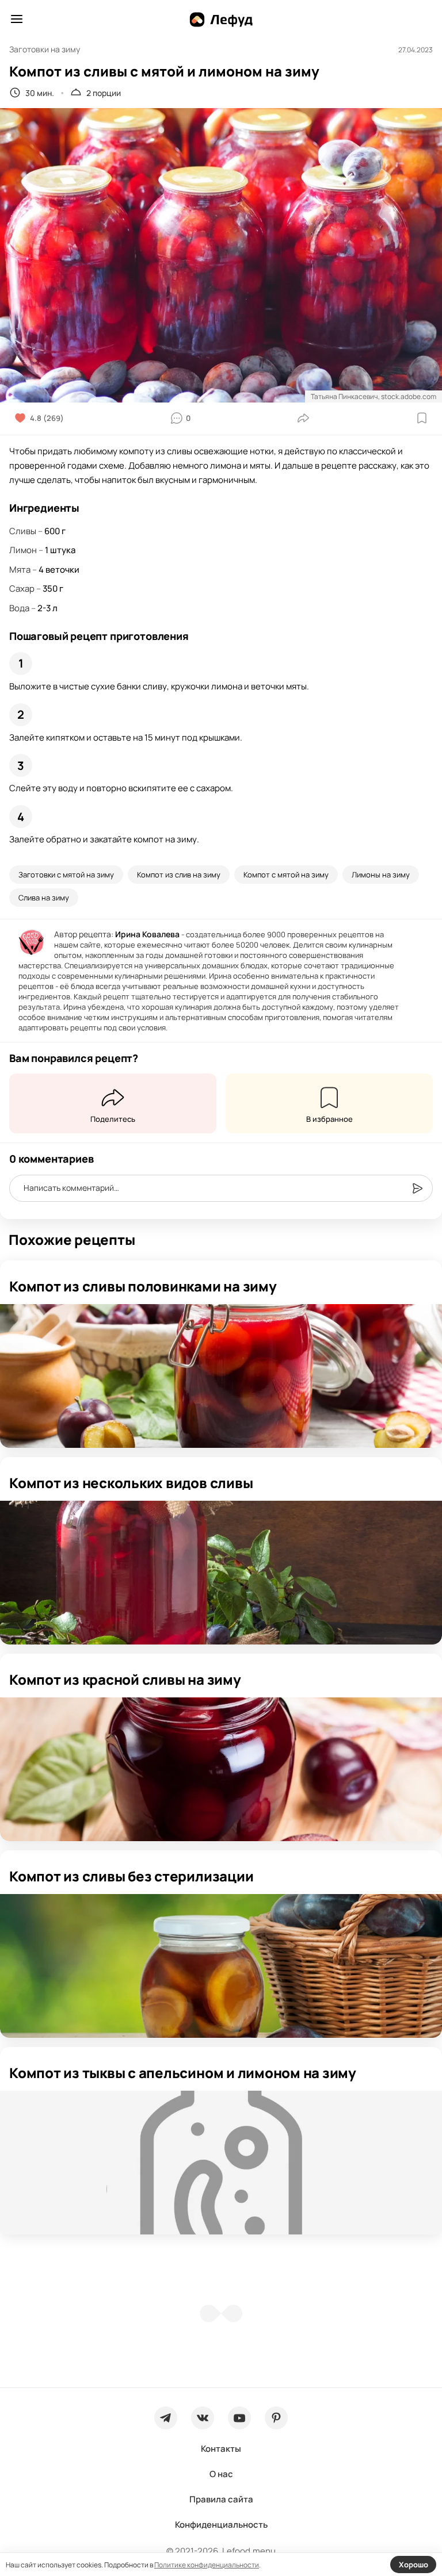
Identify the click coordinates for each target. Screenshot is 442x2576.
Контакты (221, 2449)
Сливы (23, 531)
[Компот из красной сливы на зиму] (221, 1769)
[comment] (417, 1189)
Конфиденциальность (221, 2525)
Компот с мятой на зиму (286, 875)
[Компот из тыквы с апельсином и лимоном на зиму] (221, 2163)
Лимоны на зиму (381, 875)
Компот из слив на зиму (179, 875)
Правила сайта (221, 2499)
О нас (221, 2474)
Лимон (23, 550)
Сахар (22, 589)
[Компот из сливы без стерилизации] (221, 1966)
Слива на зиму (44, 898)
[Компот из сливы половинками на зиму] (221, 1376)
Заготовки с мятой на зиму (66, 875)
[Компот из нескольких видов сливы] (221, 1573)
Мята (20, 570)
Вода (19, 608)
